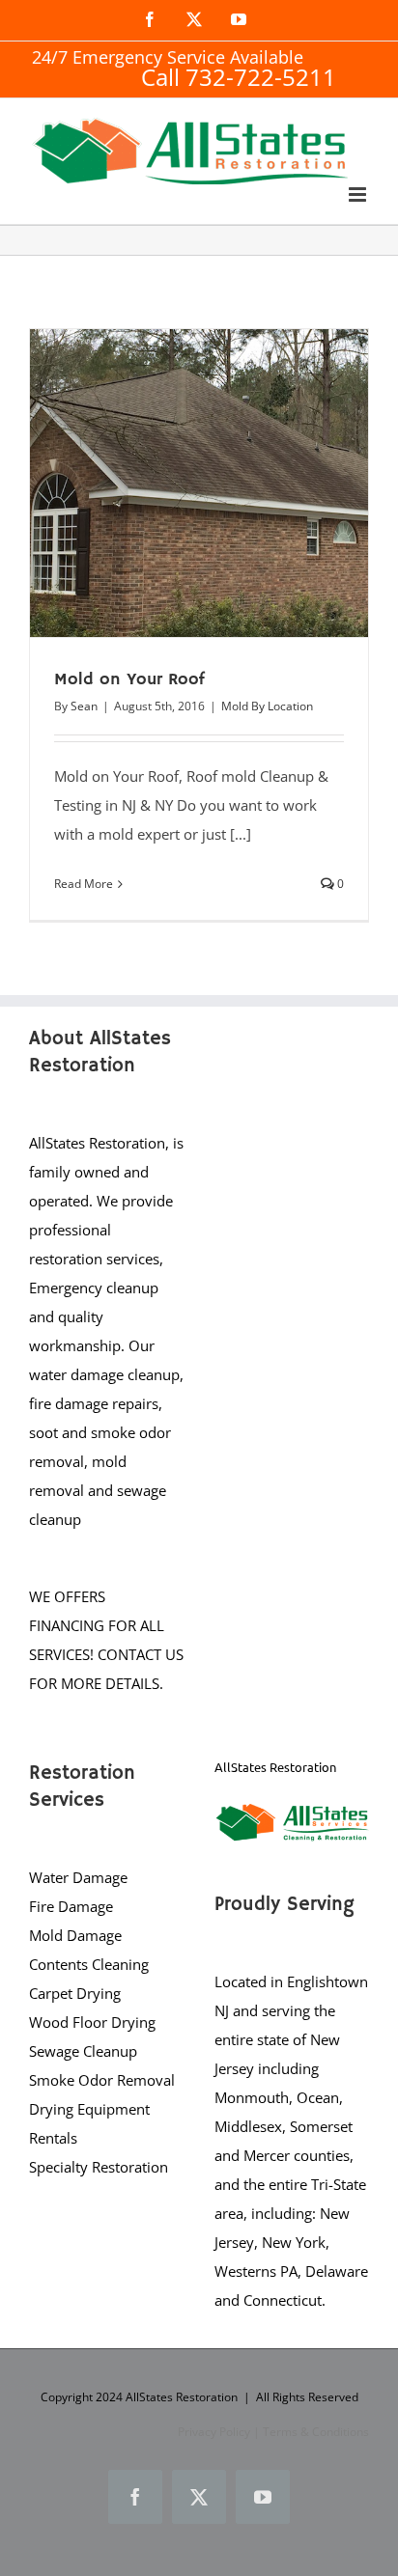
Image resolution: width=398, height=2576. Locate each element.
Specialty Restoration (99, 2167)
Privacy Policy (214, 2432)
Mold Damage (75, 1935)
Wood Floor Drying (92, 2022)
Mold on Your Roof (129, 679)
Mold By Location (267, 706)
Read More (84, 884)
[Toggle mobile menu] (359, 194)
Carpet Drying (75, 1993)
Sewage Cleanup (83, 2051)
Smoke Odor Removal (102, 2080)
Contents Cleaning (89, 1964)
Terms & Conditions (316, 2432)
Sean (84, 706)
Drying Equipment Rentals (89, 2123)
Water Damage (78, 1877)
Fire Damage (71, 1906)
